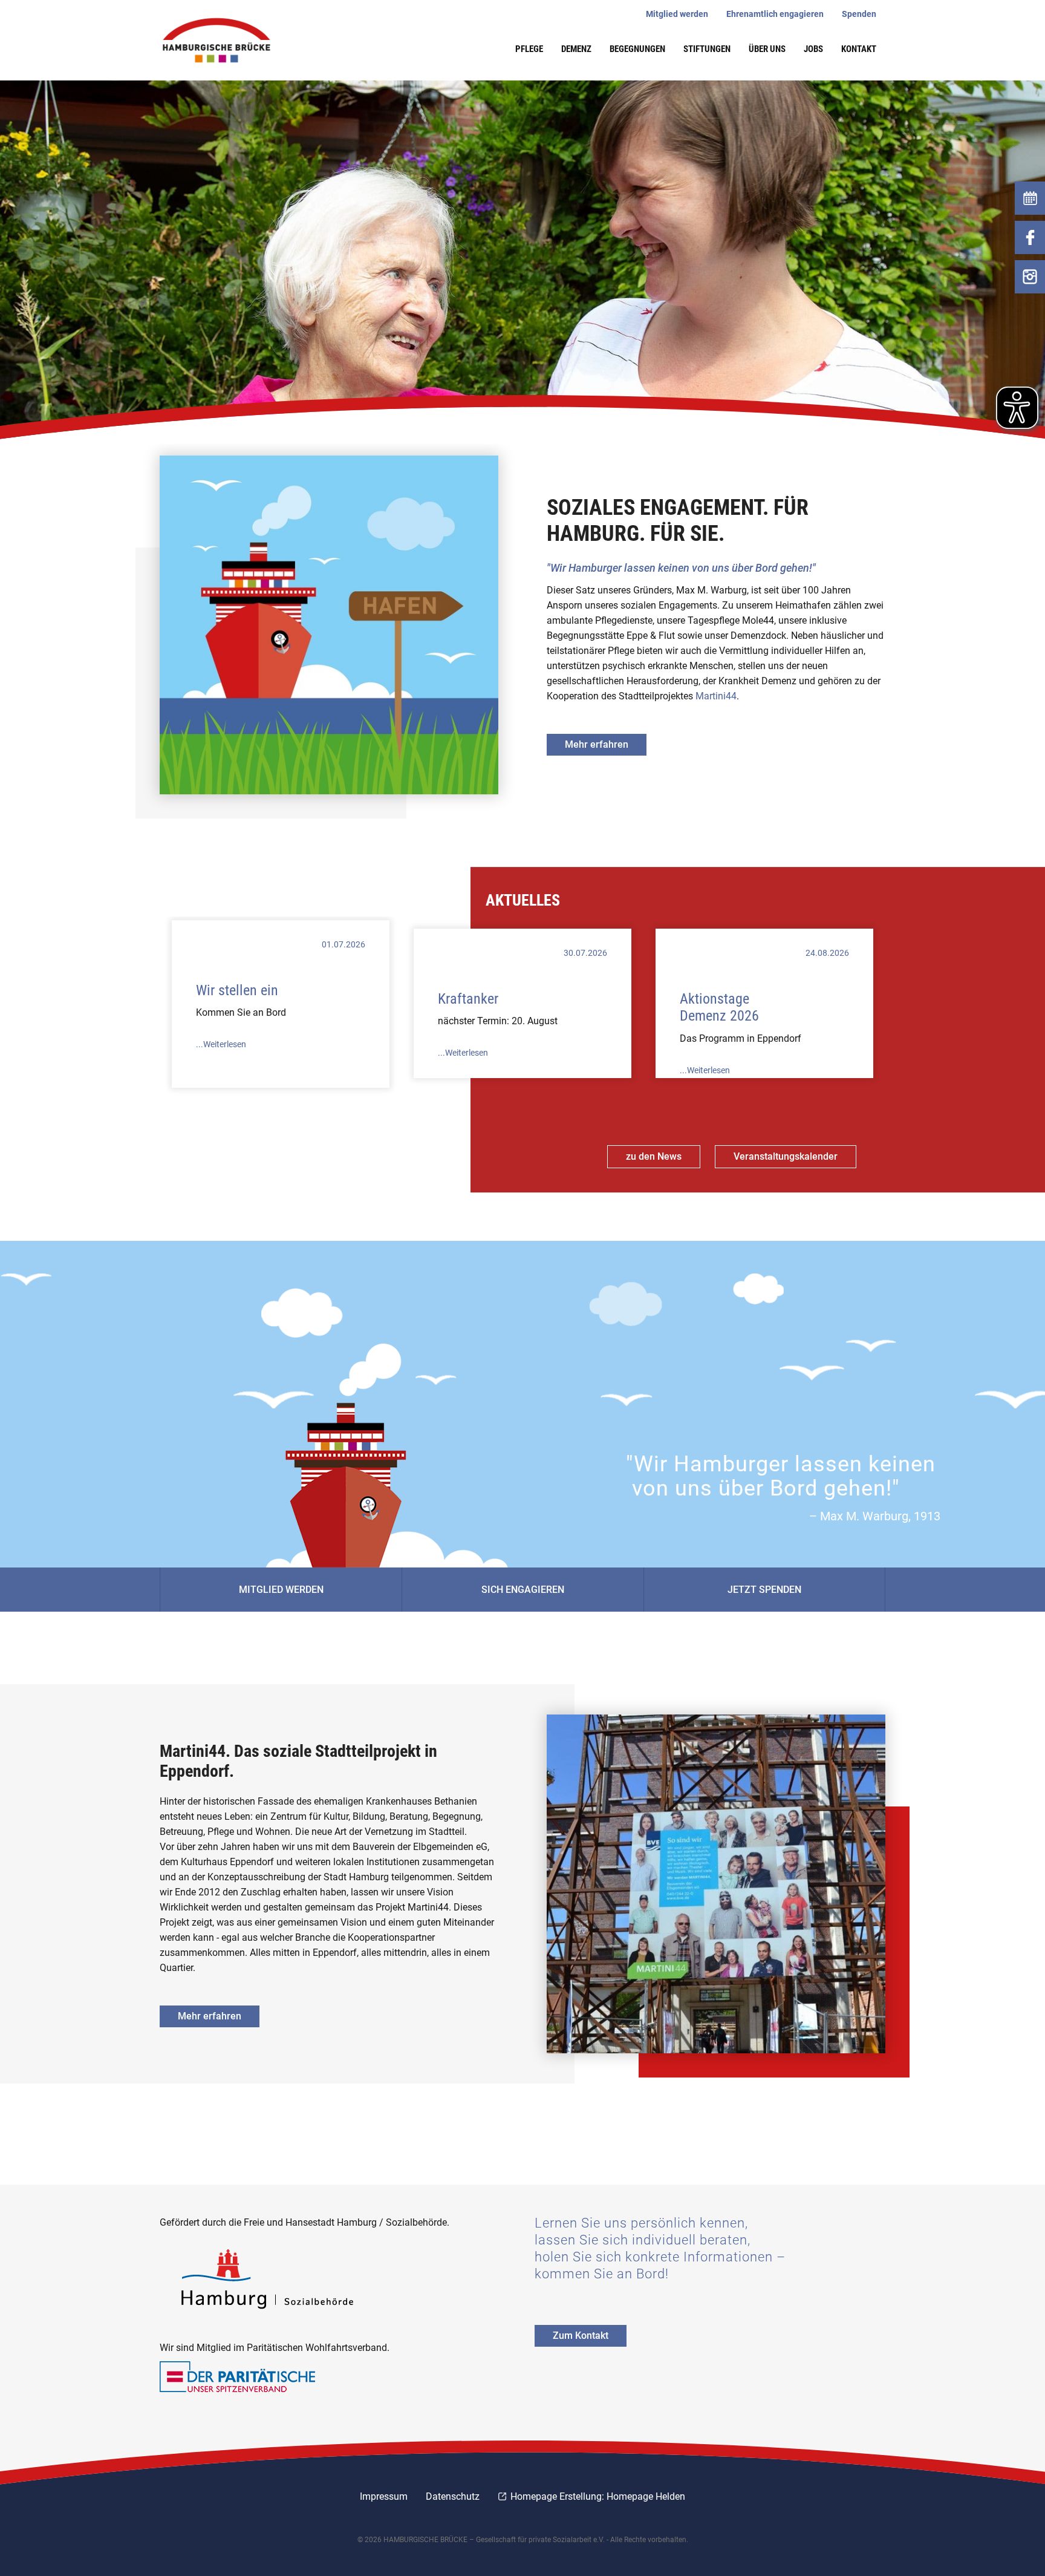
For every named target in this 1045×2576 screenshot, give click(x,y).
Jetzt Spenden (764, 1590)
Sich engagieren (523, 1590)
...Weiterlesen (221, 1044)
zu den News (654, 1156)
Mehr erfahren (597, 744)
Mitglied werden (281, 1590)
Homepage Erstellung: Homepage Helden (597, 2496)
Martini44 (716, 696)
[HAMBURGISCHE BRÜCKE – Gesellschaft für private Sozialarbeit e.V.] (223, 40)
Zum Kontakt (581, 2336)
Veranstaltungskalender (786, 1156)
